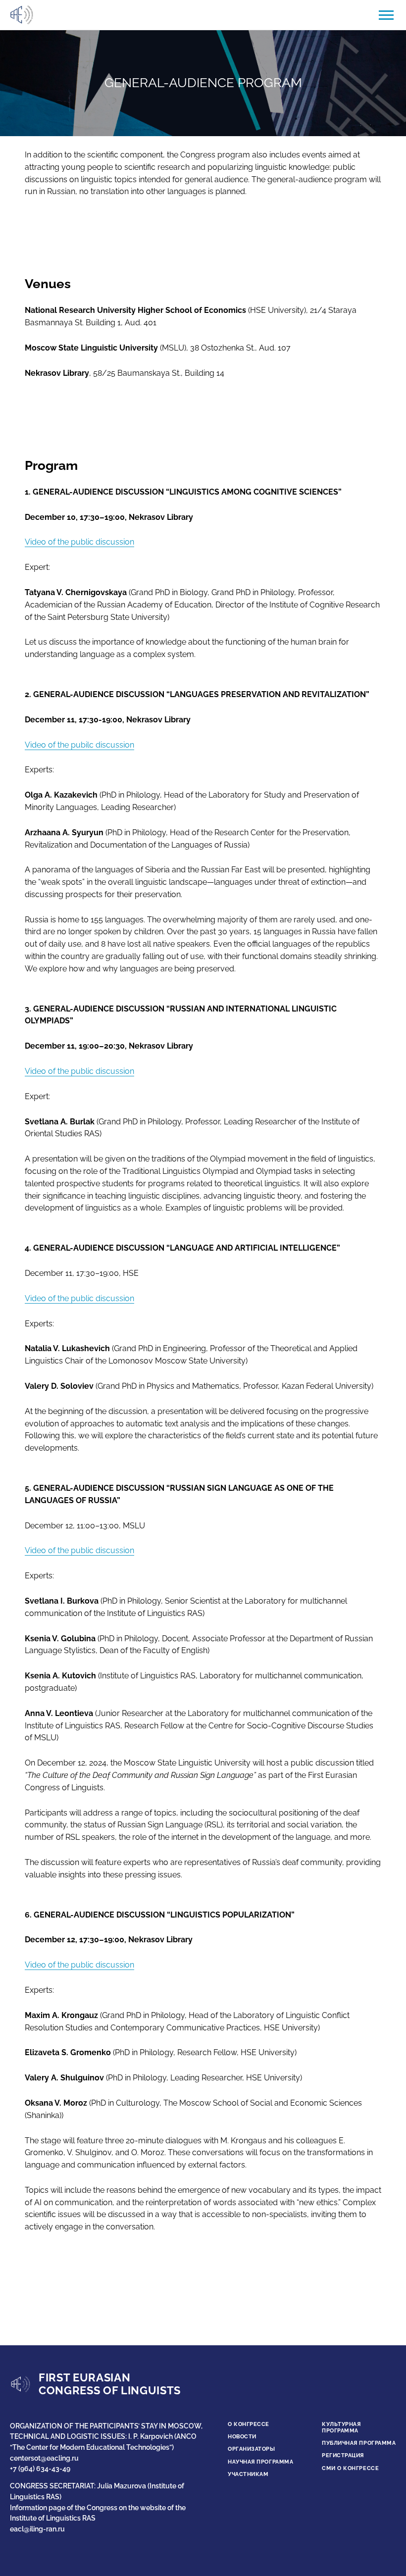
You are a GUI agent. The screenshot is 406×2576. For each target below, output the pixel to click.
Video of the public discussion (79, 542)
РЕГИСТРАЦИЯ (343, 2455)
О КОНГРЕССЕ (249, 2424)
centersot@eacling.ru (44, 2458)
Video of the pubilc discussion (79, 745)
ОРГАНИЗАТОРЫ (252, 2449)
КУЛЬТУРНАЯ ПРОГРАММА (341, 2427)
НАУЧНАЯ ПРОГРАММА (260, 2462)
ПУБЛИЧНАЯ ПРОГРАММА (359, 2443)
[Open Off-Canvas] (386, 15)
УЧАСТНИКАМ (248, 2474)
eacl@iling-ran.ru (37, 2529)
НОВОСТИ (242, 2437)
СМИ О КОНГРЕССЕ (350, 2468)
